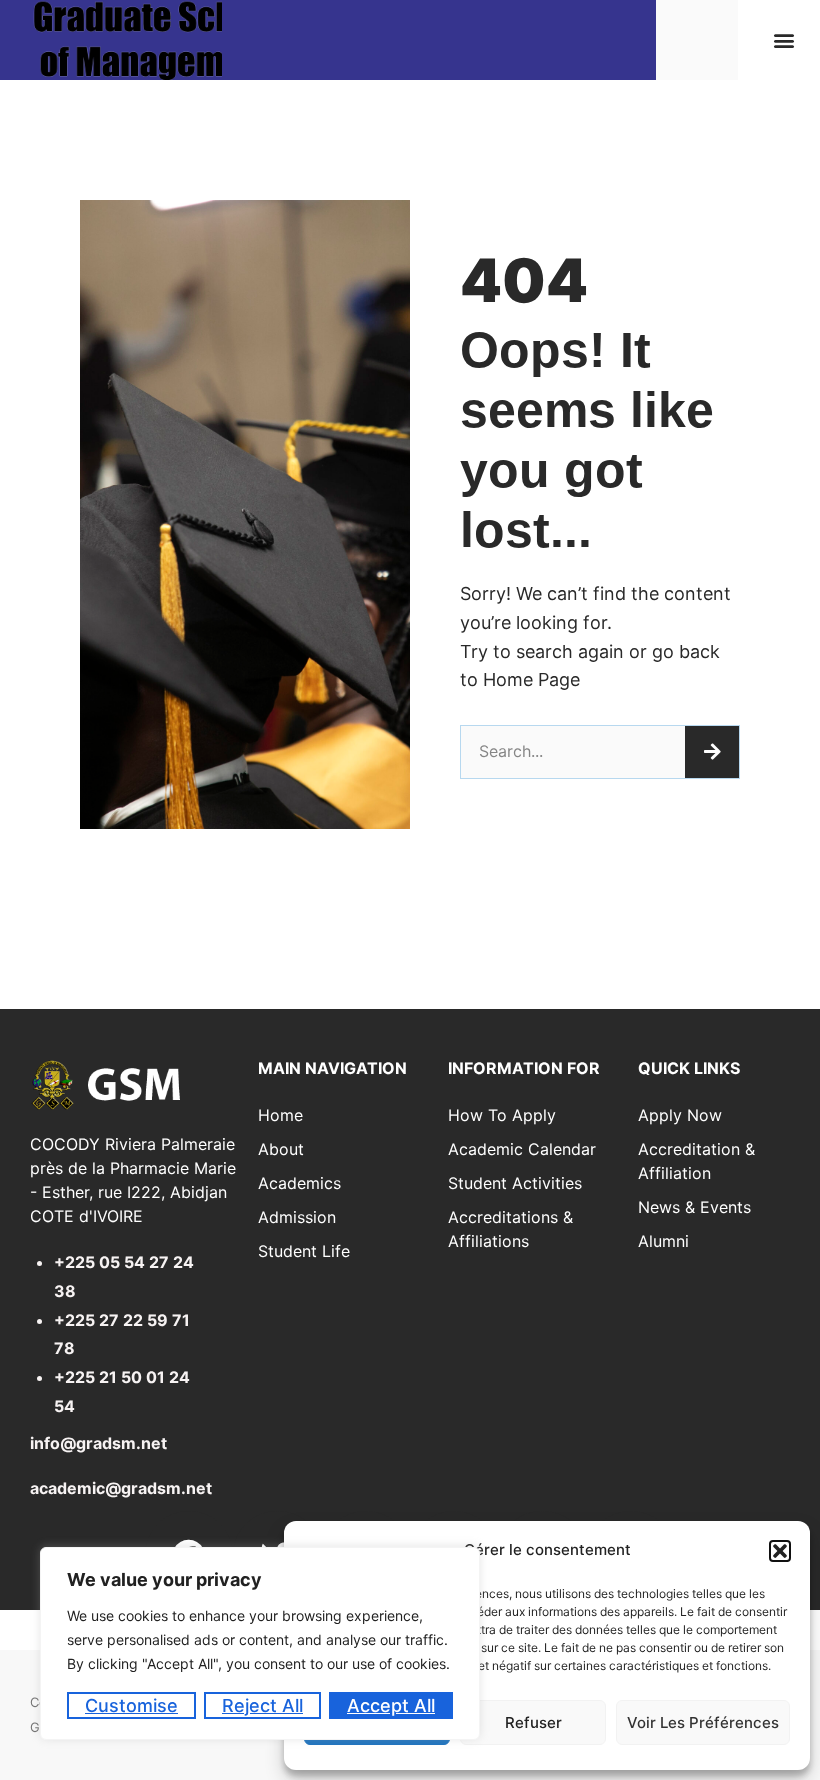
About (281, 1149)
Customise (131, 1705)
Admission (297, 1217)
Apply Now (680, 1115)
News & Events (694, 1207)
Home (280, 1115)
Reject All (262, 1705)
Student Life (304, 1251)
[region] (260, 1643)
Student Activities (515, 1183)
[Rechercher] (712, 752)
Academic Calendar (522, 1149)
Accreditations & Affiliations (510, 1229)
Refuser (533, 1722)
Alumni (663, 1241)
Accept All (391, 1705)
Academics (299, 1183)
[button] (780, 1551)
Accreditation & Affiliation (696, 1161)
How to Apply (502, 1115)
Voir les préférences (703, 1722)
